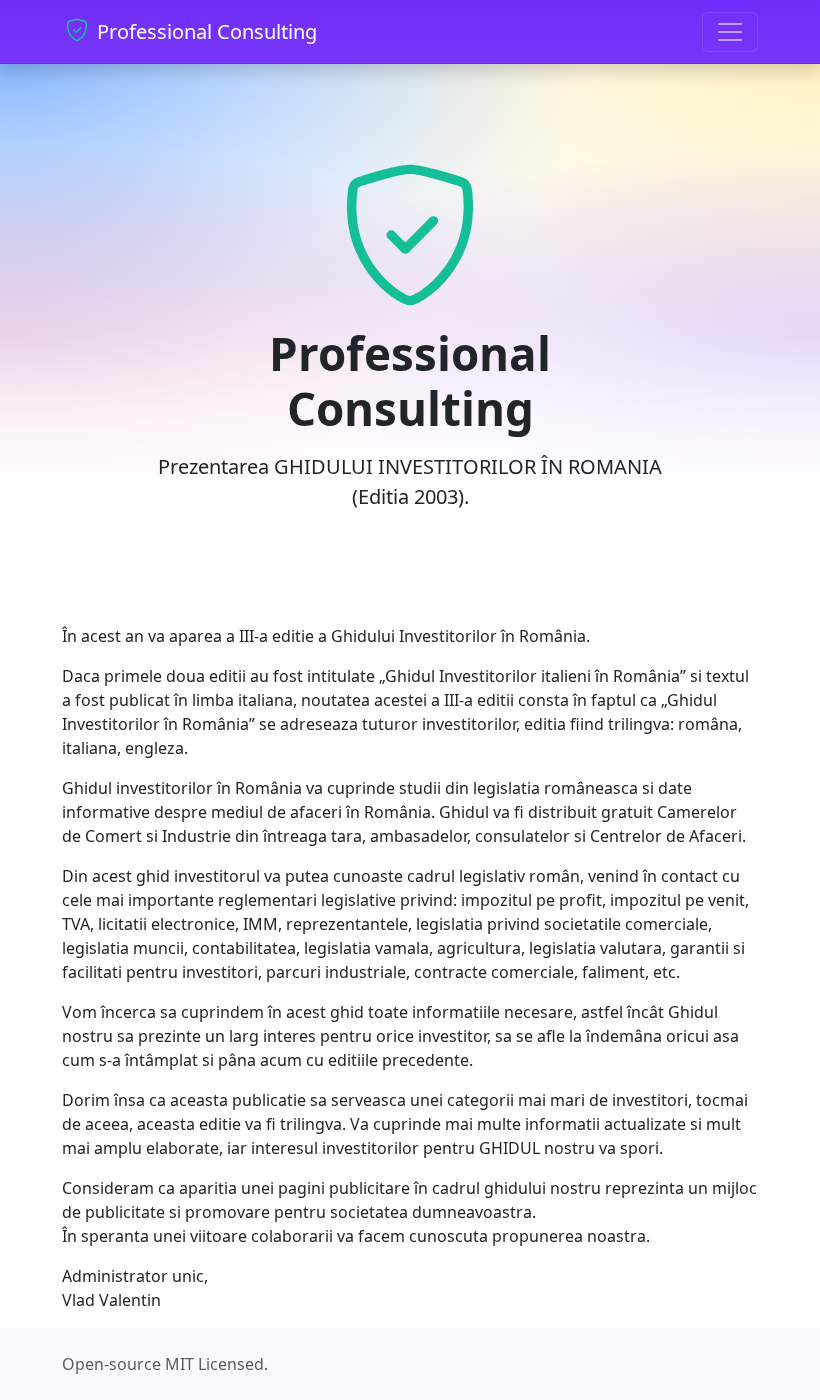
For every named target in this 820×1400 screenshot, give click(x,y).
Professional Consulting (204, 31)
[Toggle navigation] (730, 32)
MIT (179, 1364)
